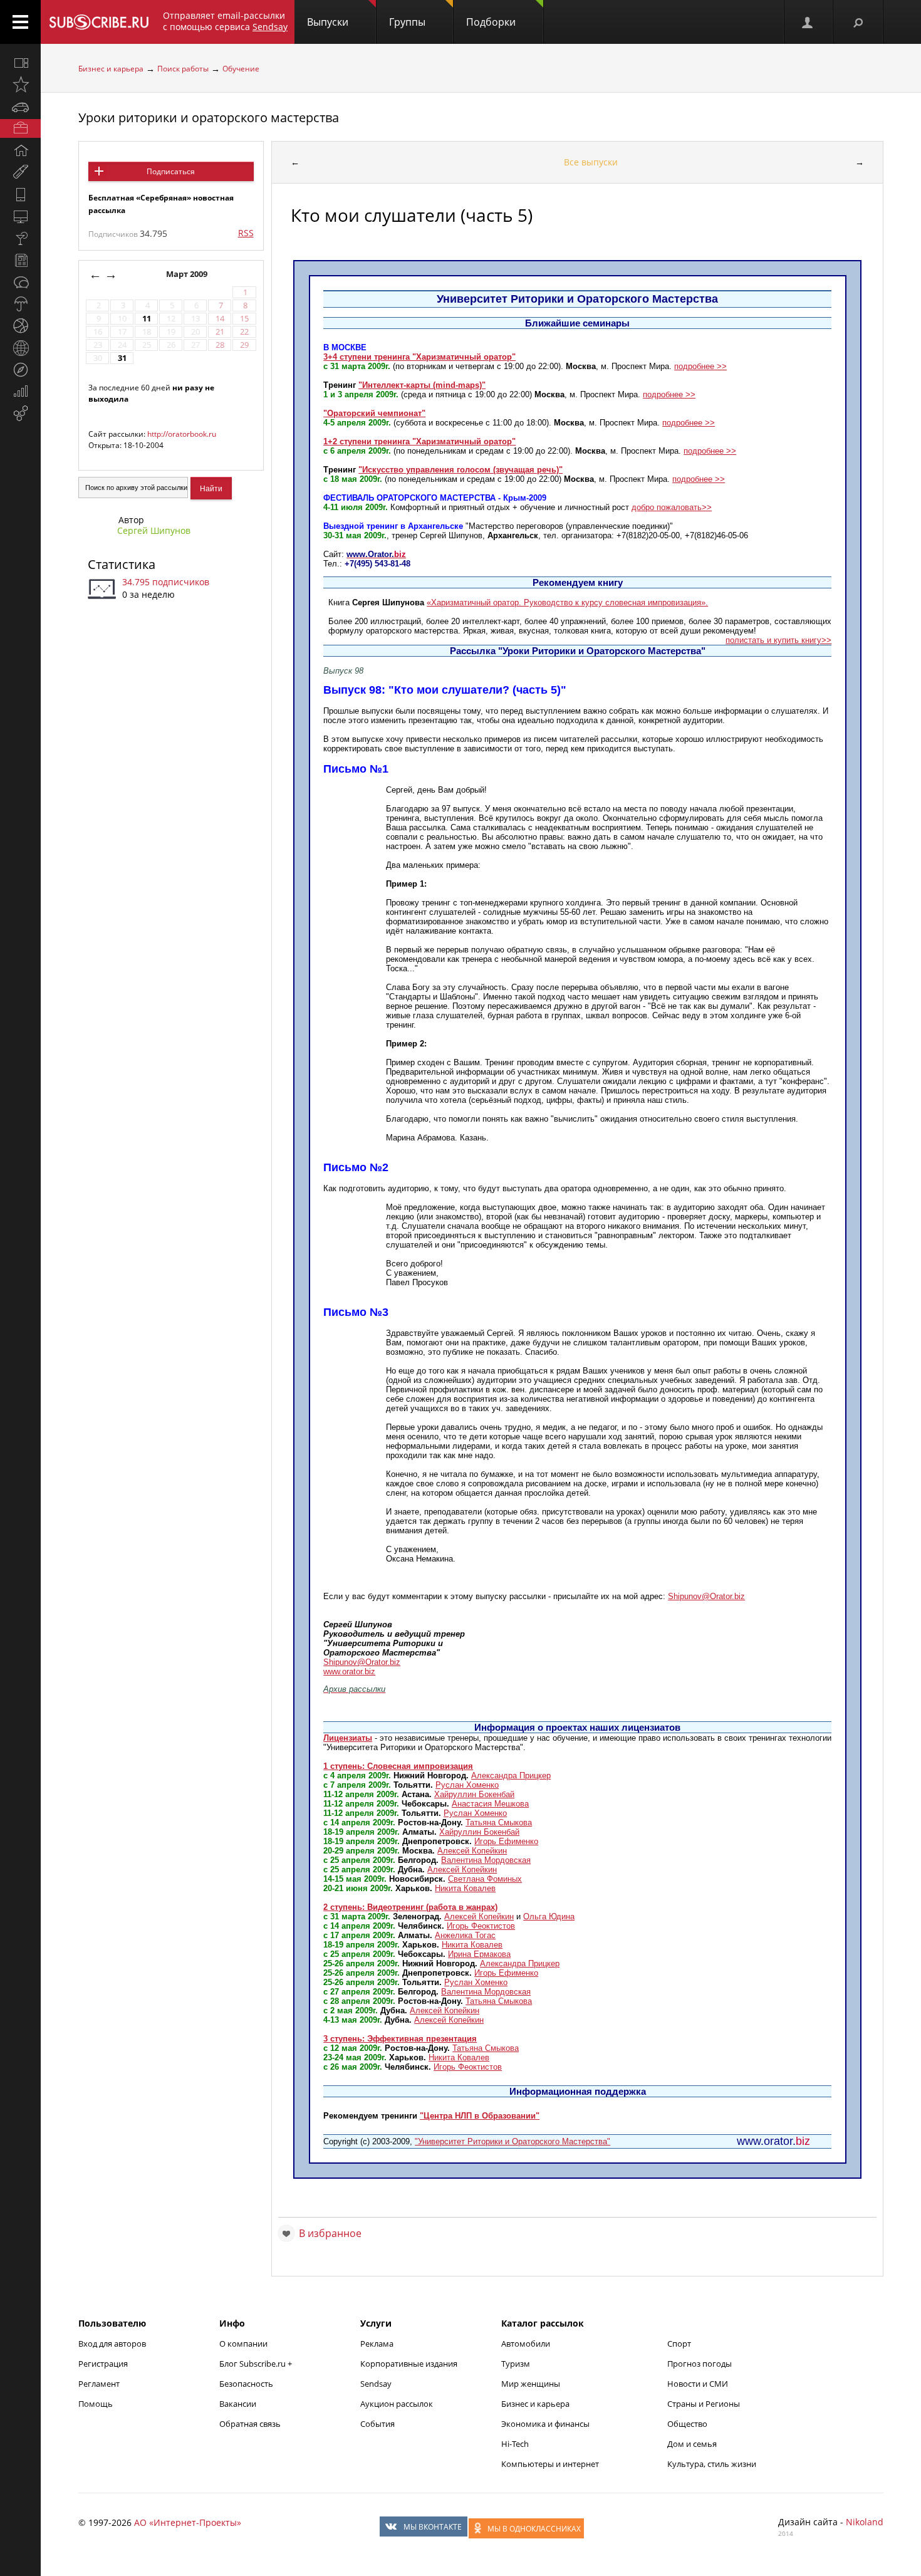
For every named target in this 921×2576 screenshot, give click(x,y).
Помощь (96, 2404)
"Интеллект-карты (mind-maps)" (422, 385)
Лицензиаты (348, 1738)
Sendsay (376, 2384)
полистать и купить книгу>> (778, 640)
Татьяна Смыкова (499, 1822)
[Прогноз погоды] (20, 304)
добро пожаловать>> (672, 507)
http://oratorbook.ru (182, 434)
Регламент (99, 2384)
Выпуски (328, 22)
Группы (407, 22)
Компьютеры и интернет (550, 2464)
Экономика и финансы (545, 2424)
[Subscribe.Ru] (99, 22)
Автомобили (526, 2344)
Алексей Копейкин (472, 1851)
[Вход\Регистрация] (808, 22)
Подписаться (171, 171)
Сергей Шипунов (154, 530)
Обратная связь (250, 2424)
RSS (246, 233)
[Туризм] (20, 370)
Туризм (516, 2364)
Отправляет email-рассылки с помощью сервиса (225, 21)
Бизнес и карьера (111, 69)
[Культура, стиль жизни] (20, 238)
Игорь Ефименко (506, 1841)
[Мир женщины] (20, 172)
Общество (687, 2424)
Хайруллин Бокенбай (474, 1794)
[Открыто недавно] (20, 85)
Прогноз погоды (700, 2364)
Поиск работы (183, 69)
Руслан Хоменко (467, 1785)
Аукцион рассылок (397, 2404)
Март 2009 (188, 274)
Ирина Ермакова (479, 1954)
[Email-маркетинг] (20, 414)
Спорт (679, 2344)
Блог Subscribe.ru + (257, 2364)
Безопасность (246, 2384)
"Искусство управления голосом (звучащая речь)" (460, 470)
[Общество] (20, 282)
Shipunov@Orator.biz (706, 1596)
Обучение (241, 69)
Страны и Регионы (704, 2404)
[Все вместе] (20, 63)
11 (147, 319)
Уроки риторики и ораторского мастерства (209, 117)
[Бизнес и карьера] (20, 128)
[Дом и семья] (20, 150)
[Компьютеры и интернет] (20, 216)
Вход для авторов (112, 2344)
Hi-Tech (515, 2444)
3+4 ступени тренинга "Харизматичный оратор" (419, 357)
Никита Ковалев (465, 1888)
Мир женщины (531, 2384)
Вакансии (238, 2404)
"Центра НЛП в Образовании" (480, 2116)
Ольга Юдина (549, 1916)
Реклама (377, 2344)
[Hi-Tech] (20, 194)
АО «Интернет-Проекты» (188, 2522)
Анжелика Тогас (465, 1935)
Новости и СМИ (698, 2384)
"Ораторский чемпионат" (374, 413)
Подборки (491, 22)
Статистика (122, 564)
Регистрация (103, 2364)
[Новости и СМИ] (20, 260)
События (377, 2424)
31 (122, 358)
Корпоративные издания (409, 2364)
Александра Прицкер (511, 1776)
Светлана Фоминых (485, 1879)
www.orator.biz (349, 1671)
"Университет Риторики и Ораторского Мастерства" (513, 2141)
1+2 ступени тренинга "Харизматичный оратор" (419, 441)
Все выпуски (591, 162)
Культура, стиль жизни (712, 2464)
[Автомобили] (20, 107)
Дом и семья (692, 2444)
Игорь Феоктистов (481, 1926)
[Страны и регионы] (20, 348)
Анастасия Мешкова (490, 1804)
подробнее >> (700, 366)
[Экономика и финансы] (20, 392)
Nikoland (865, 2522)
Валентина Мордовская (486, 1860)
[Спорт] (20, 326)
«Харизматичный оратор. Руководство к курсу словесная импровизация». (567, 602)
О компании (243, 2344)
